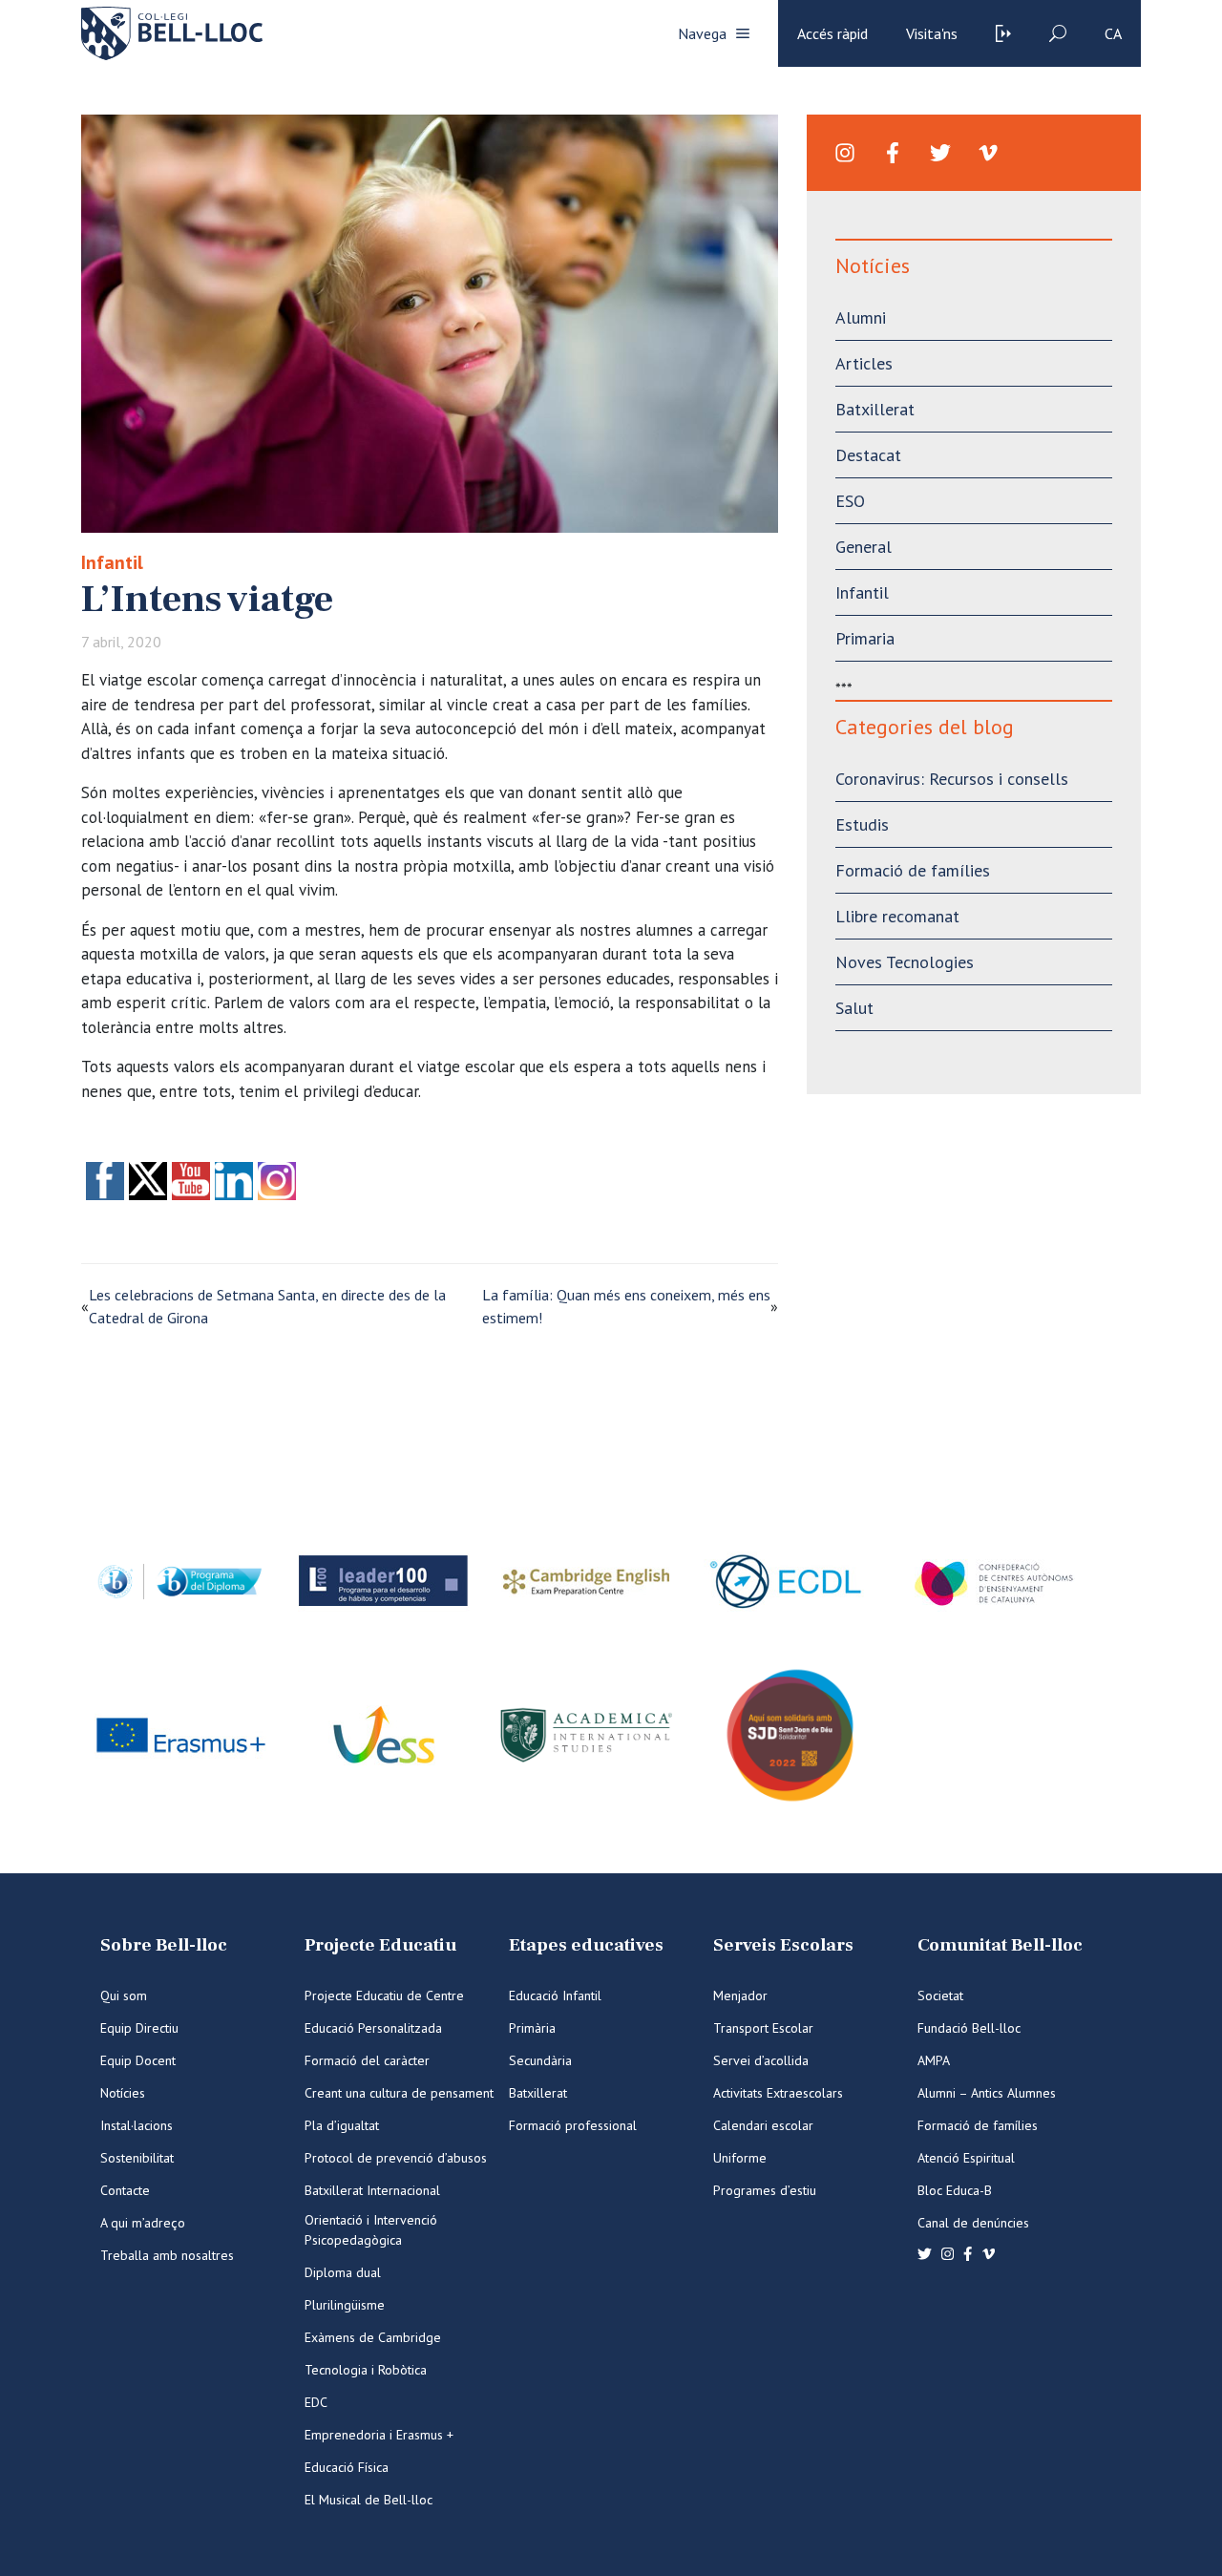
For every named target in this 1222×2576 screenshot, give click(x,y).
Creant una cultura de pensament (399, 2093)
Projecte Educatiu (380, 1945)
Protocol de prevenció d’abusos (396, 2158)
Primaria (865, 638)
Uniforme (740, 2158)
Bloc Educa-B (955, 2190)
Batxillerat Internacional (372, 2190)
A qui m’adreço (143, 2223)
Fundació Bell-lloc (969, 2028)
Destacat (868, 455)
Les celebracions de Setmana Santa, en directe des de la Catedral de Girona (267, 1306)
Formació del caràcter (367, 2060)
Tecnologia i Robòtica (366, 2370)
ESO (850, 501)
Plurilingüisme (345, 2305)
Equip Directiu (139, 2028)
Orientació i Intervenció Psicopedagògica (371, 2230)
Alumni (861, 317)
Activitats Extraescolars (778, 2093)
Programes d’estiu (765, 2190)
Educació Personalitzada (373, 2028)
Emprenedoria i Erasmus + (379, 2435)
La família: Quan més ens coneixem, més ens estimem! (626, 1306)
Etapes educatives (586, 1945)
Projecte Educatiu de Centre (384, 1995)
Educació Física (347, 2467)
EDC (316, 2402)
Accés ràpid (832, 33)
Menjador (740, 1995)
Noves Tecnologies (905, 962)
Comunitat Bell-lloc (1000, 1945)
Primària (532, 2028)
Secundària (540, 2060)
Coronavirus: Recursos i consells (952, 779)
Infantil (112, 562)
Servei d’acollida (761, 2060)
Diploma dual (343, 2272)
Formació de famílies (913, 870)
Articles (864, 363)
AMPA (934, 2060)
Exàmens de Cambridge (373, 2337)
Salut (854, 1008)
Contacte (125, 2190)
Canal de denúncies (973, 2223)
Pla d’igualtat (342, 2125)
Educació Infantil (555, 1995)
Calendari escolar (763, 2125)
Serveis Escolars (783, 1945)
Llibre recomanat (897, 916)
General (864, 547)
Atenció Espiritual (966, 2158)
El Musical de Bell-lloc (369, 2500)
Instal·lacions (137, 2125)
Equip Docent (138, 2060)
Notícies (123, 2093)
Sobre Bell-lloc (164, 1945)
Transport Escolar (763, 2028)
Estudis (862, 824)
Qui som (124, 1995)
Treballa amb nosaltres (167, 2255)
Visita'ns (932, 33)
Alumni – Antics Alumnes (987, 2093)
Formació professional (573, 2125)
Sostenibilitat (137, 2158)
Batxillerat (875, 409)
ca (1113, 33)
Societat (940, 1995)
